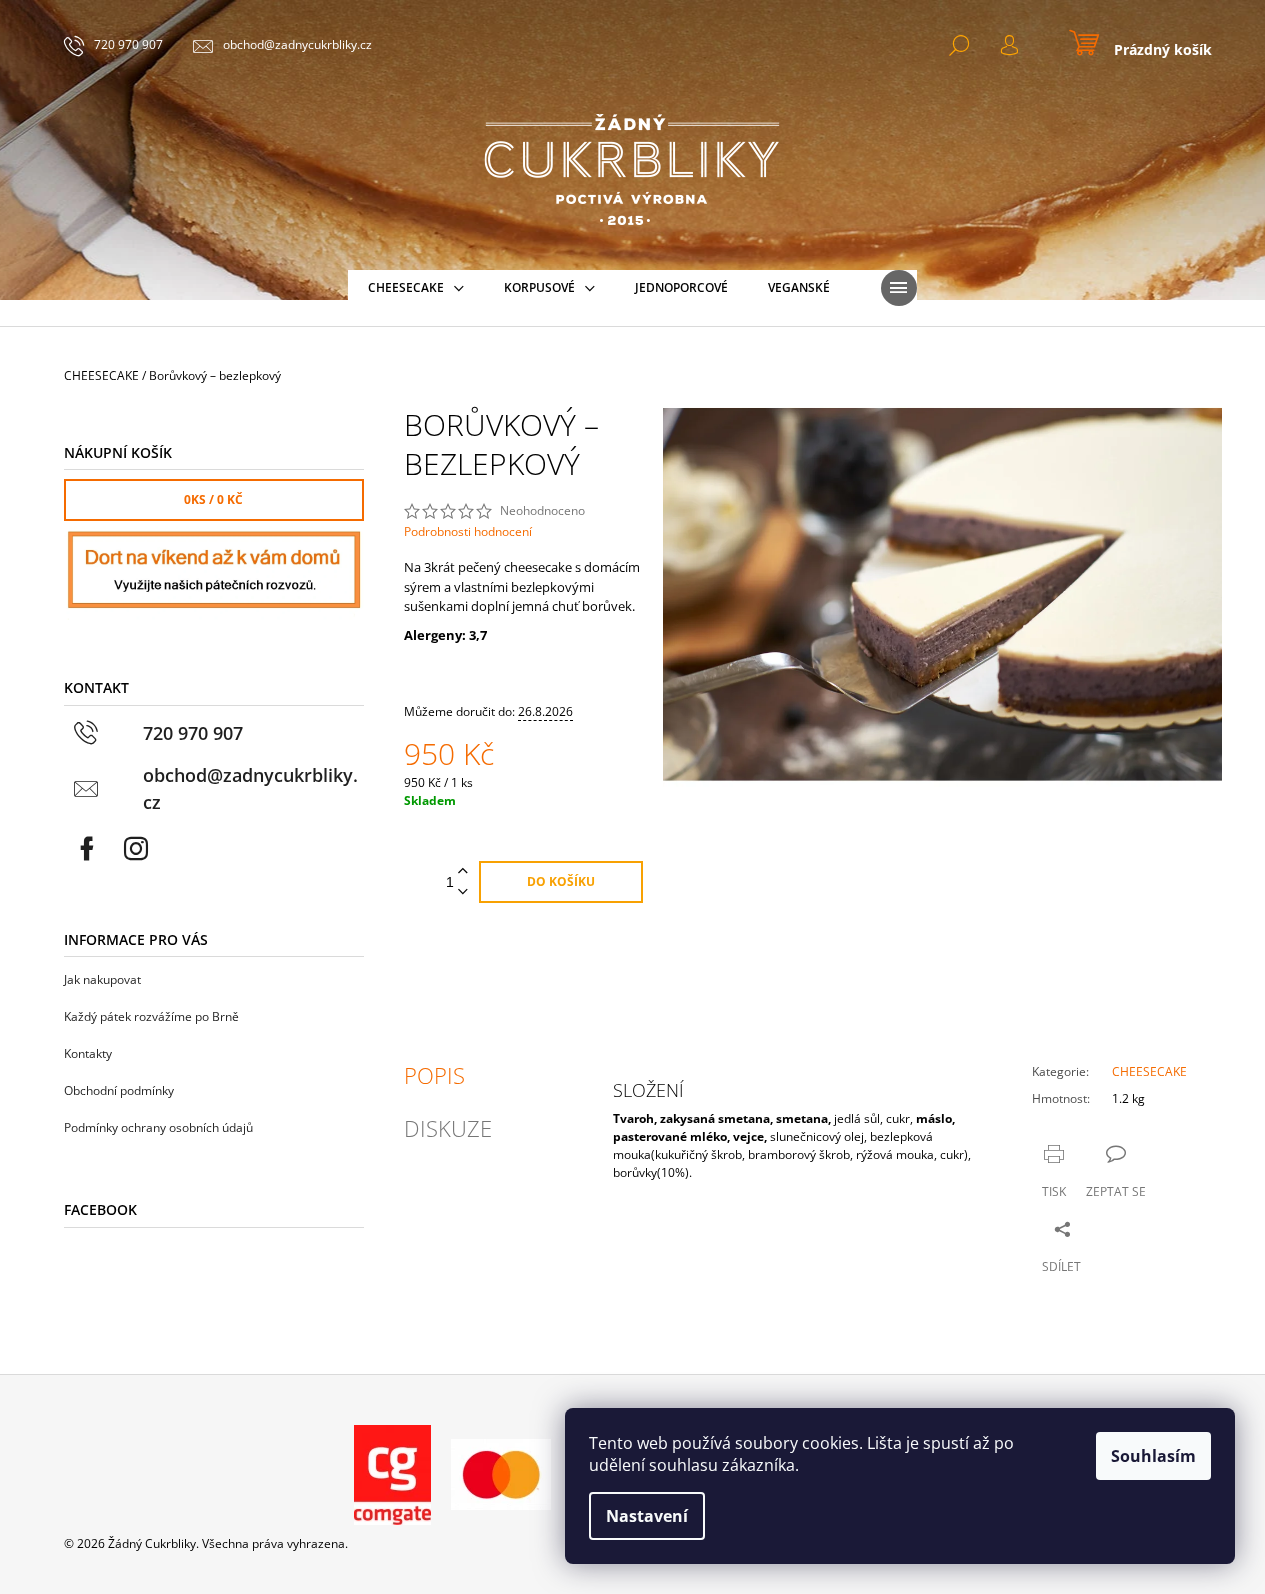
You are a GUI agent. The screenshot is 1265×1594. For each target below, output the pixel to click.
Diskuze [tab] (448, 1128)
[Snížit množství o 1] (463, 892)
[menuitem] (416, 288)
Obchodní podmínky (119, 1090)
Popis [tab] (434, 1075)
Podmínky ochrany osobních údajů (158, 1127)
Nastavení (647, 1516)
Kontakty (88, 1053)
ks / (213, 499)
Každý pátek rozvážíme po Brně (151, 1016)
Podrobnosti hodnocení (468, 532)
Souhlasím (1153, 1456)
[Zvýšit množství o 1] (463, 871)
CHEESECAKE (1149, 1071)
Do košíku (561, 881)
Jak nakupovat (102, 979)
